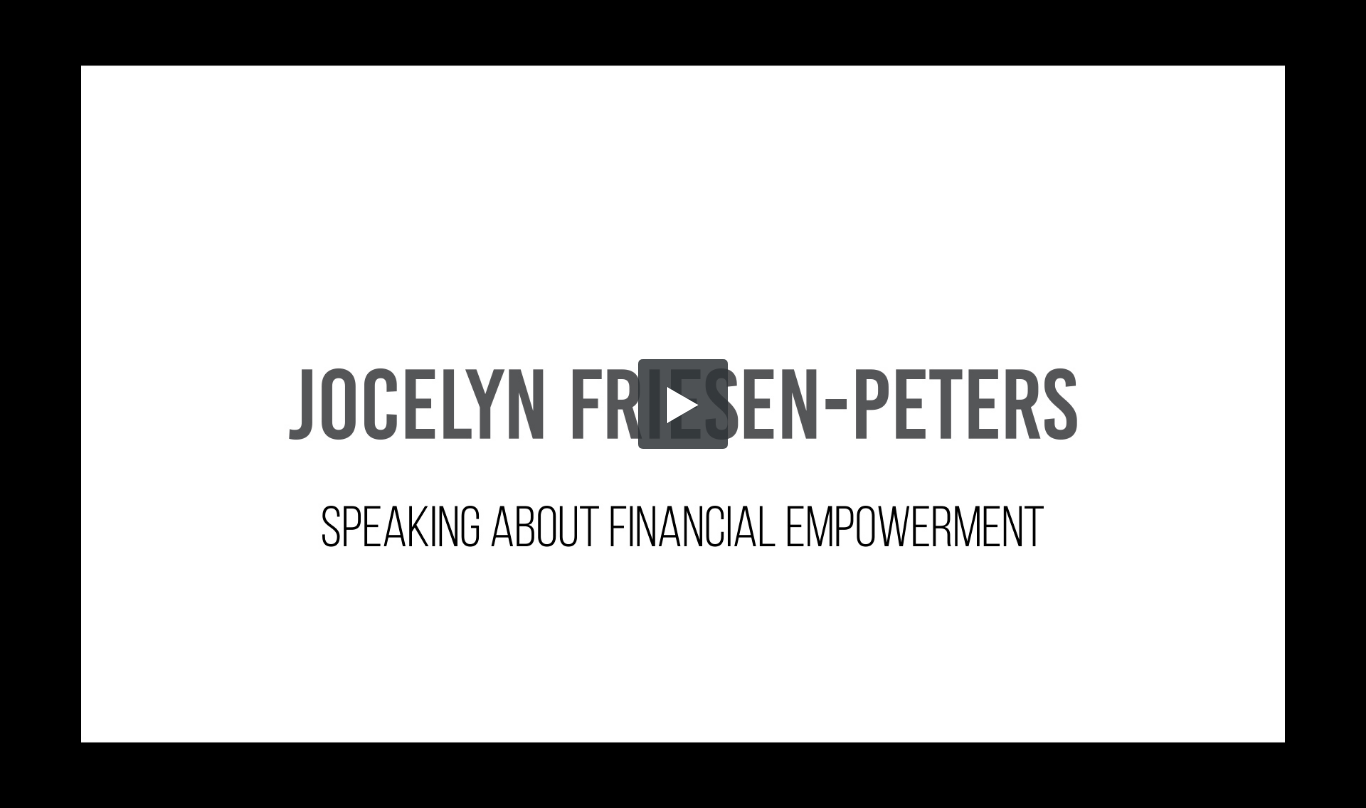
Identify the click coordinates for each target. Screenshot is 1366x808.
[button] (683, 404)
